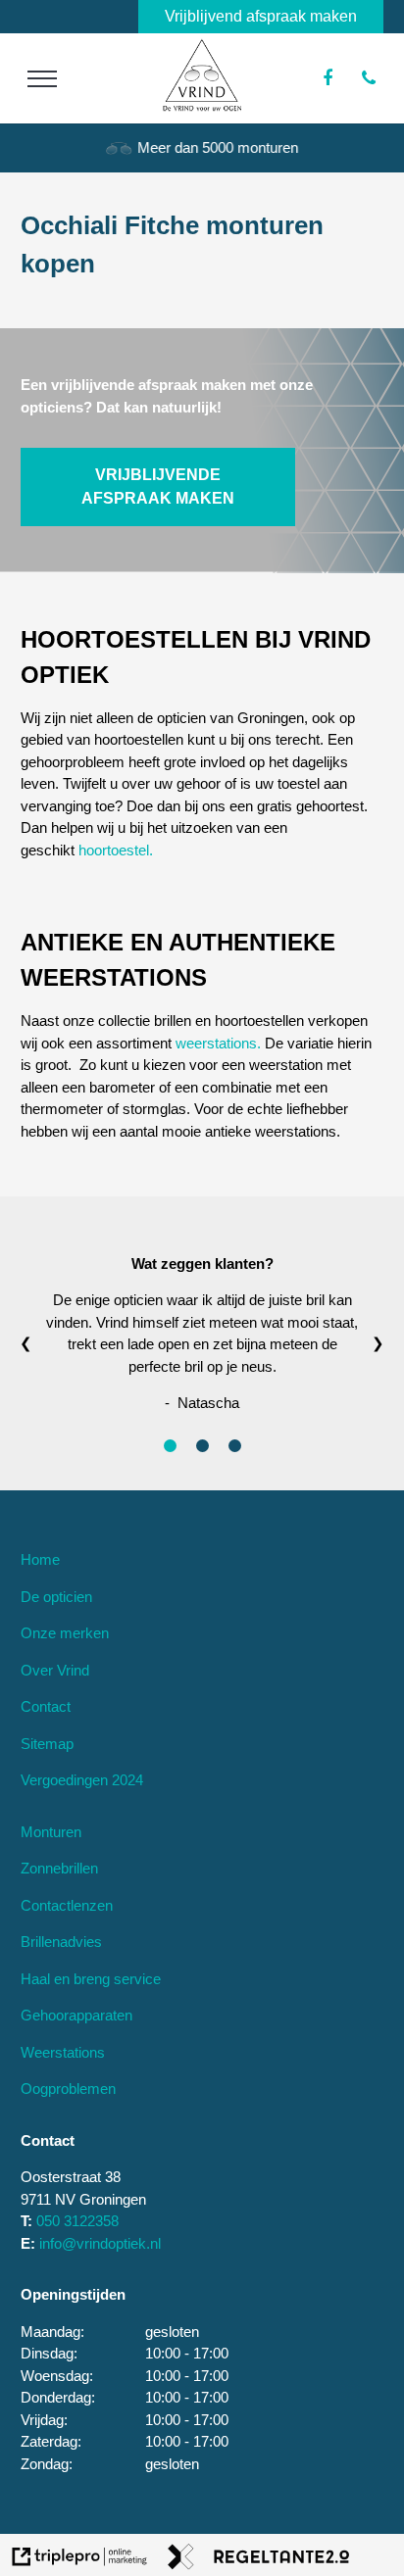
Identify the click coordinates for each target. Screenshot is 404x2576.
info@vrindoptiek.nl (100, 2243)
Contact (46, 1706)
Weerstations (63, 2052)
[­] (43, 78)
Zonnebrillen (59, 1868)
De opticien (56, 1597)
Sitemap (47, 1744)
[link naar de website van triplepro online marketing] (80, 2560)
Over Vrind (55, 1670)
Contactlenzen (67, 1905)
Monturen (51, 1832)
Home (40, 1559)
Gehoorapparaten (76, 2015)
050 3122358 (77, 2221)
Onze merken (65, 1633)
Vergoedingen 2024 (82, 1780)
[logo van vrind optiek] (202, 106)
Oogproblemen (68, 2089)
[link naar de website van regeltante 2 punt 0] (259, 2560)
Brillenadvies (61, 1942)
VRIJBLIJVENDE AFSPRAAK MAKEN (158, 486)
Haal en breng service (91, 1979)
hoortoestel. (116, 850)
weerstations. (218, 1043)
